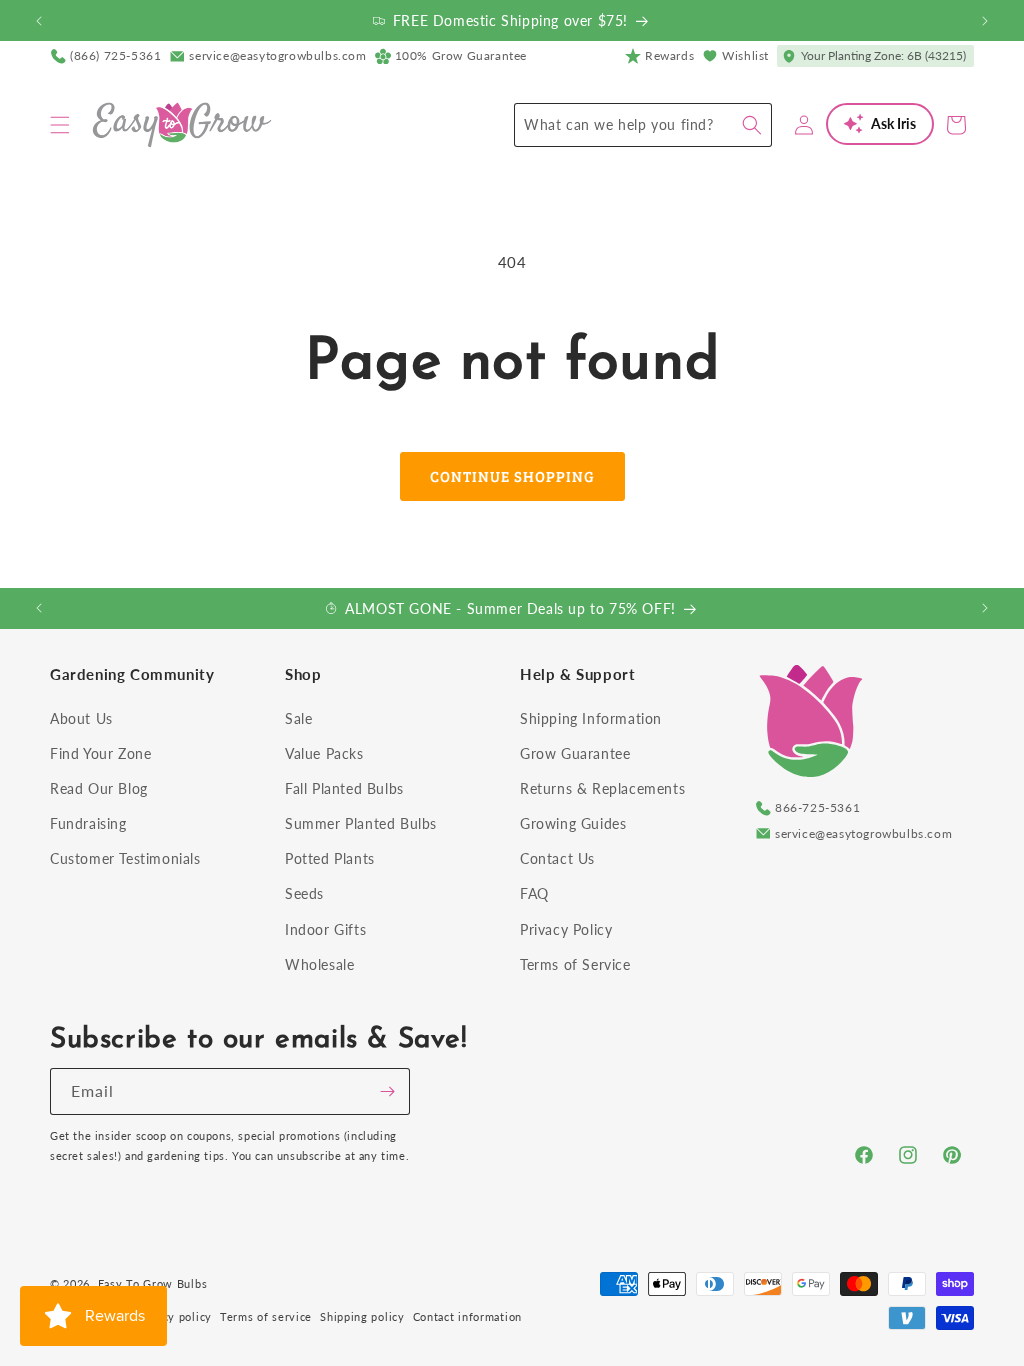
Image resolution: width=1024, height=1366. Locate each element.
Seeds (304, 893)
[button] (60, 125)
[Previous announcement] (39, 21)
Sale (298, 718)
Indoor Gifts (325, 929)
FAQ (534, 893)
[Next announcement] (985, 21)
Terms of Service (575, 964)
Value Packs (324, 753)
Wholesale (319, 964)
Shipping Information (591, 718)
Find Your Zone (100, 753)
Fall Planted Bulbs (344, 788)
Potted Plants (330, 858)
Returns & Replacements (602, 788)
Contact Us (557, 858)
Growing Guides (573, 823)
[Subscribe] (387, 1091)
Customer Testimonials (125, 858)
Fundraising (88, 823)
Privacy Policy (566, 929)
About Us (81, 718)
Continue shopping (512, 476)
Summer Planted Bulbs (361, 823)
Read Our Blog (99, 788)
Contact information (467, 1316)
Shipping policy (362, 1316)
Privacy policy (173, 1316)
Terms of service (266, 1316)
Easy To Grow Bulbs (153, 1283)
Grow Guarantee (575, 753)
